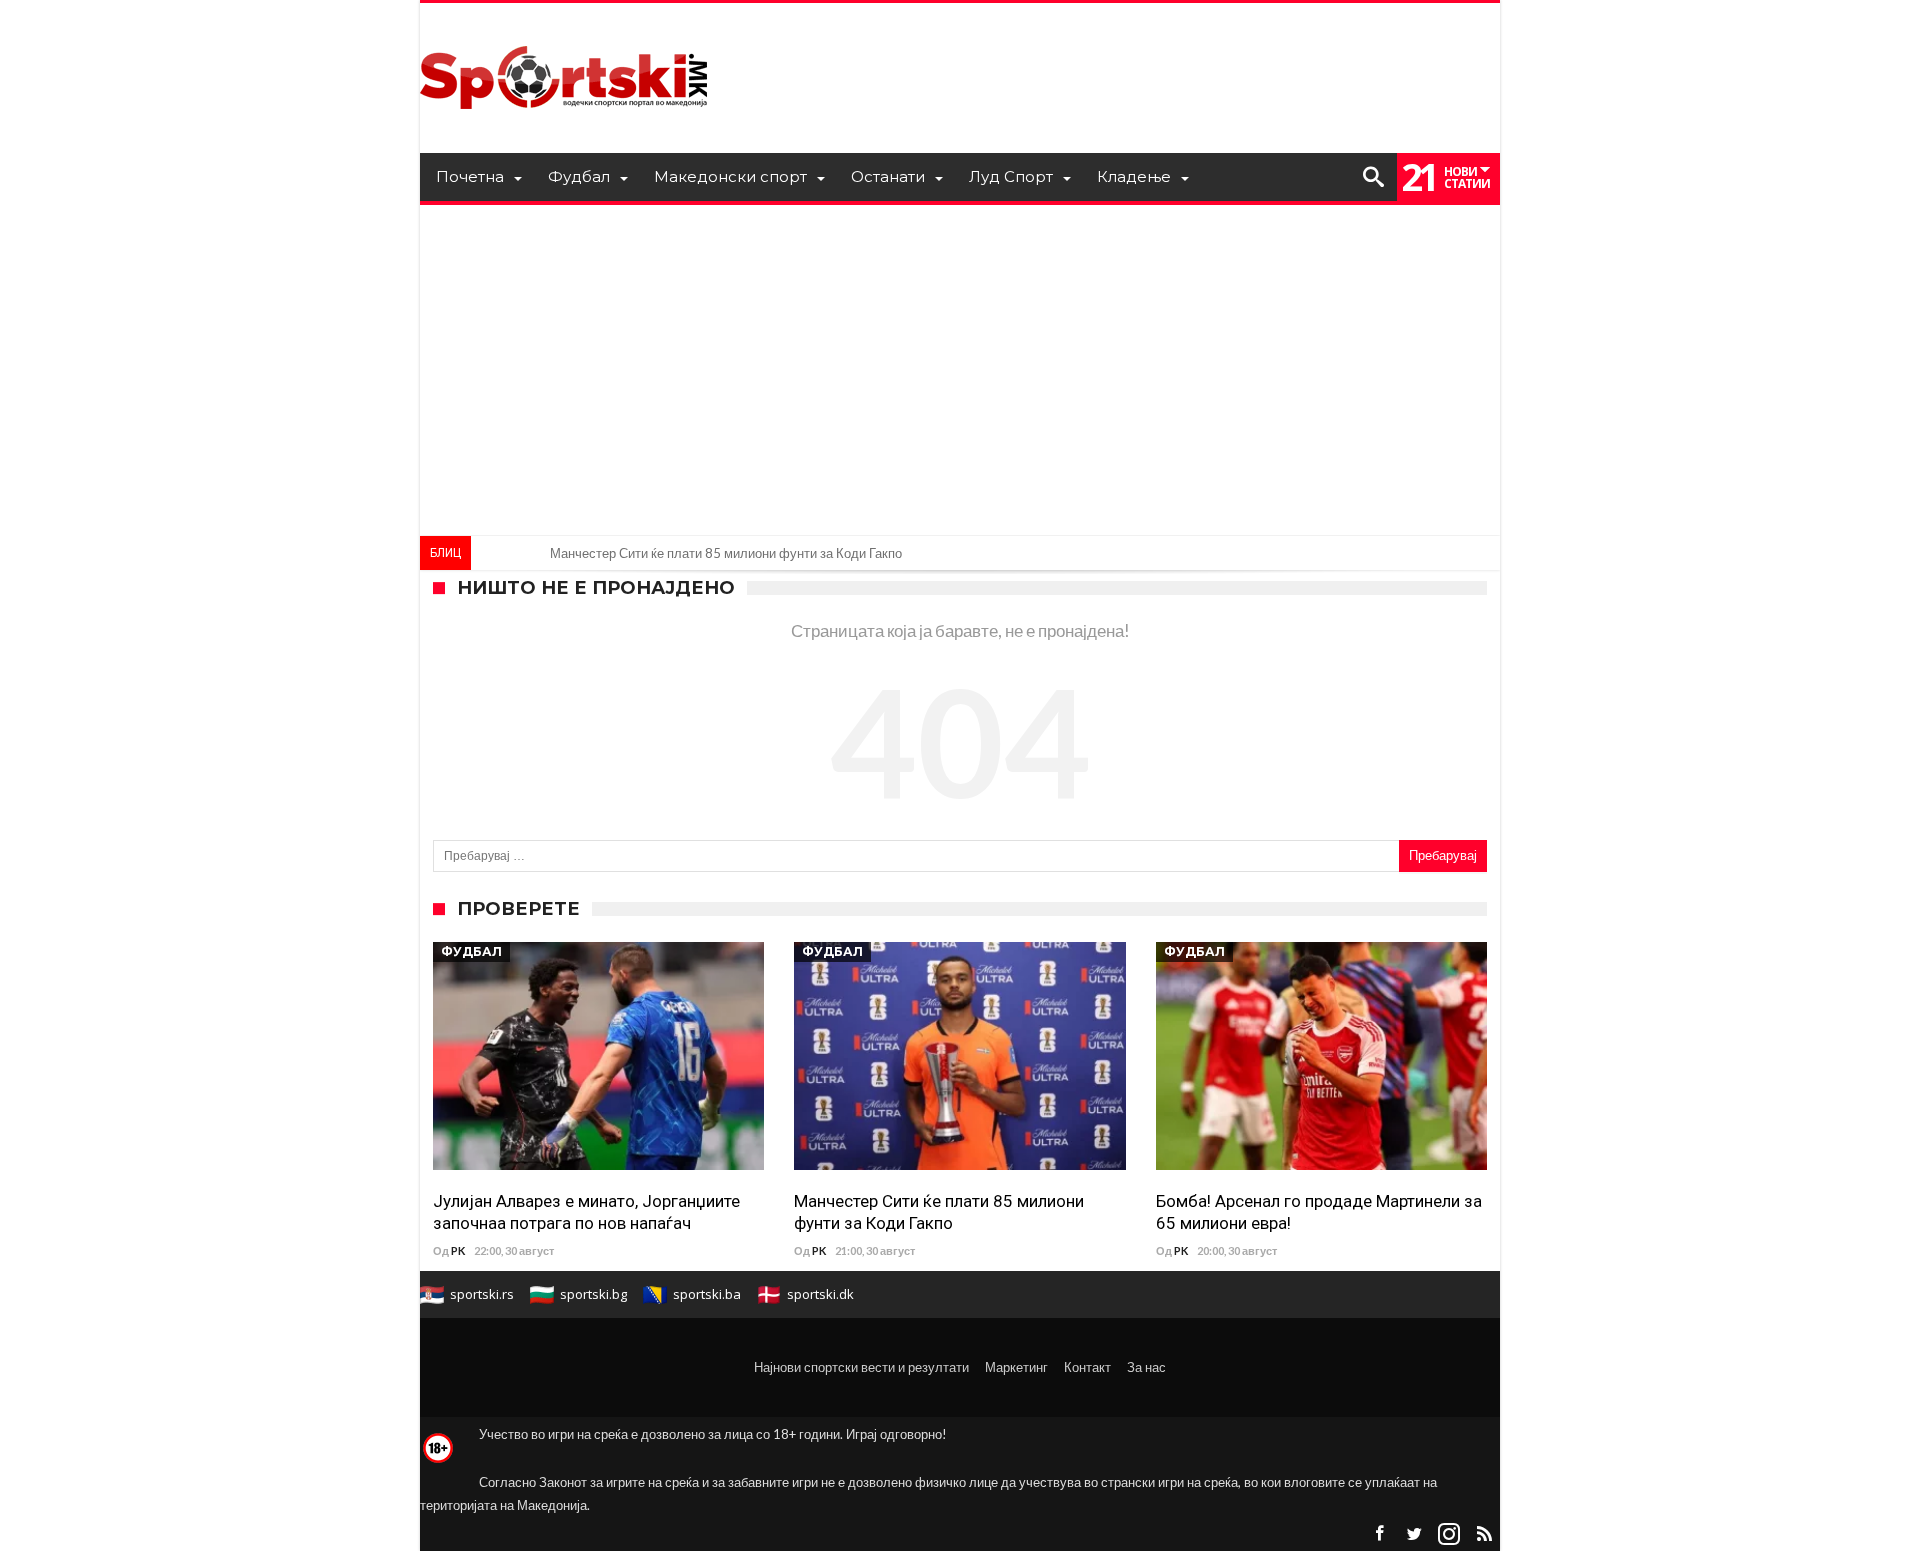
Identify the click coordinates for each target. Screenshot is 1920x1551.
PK (458, 1250)
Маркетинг (1016, 1367)
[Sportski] (564, 32)
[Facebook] (1379, 1534)
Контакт (1087, 1367)
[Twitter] (1414, 1534)
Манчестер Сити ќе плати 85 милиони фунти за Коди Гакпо (726, 553)
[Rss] (1484, 1534)
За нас (1146, 1367)
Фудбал (471, 951)
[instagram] (1449, 1534)
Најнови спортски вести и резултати (861, 1367)
